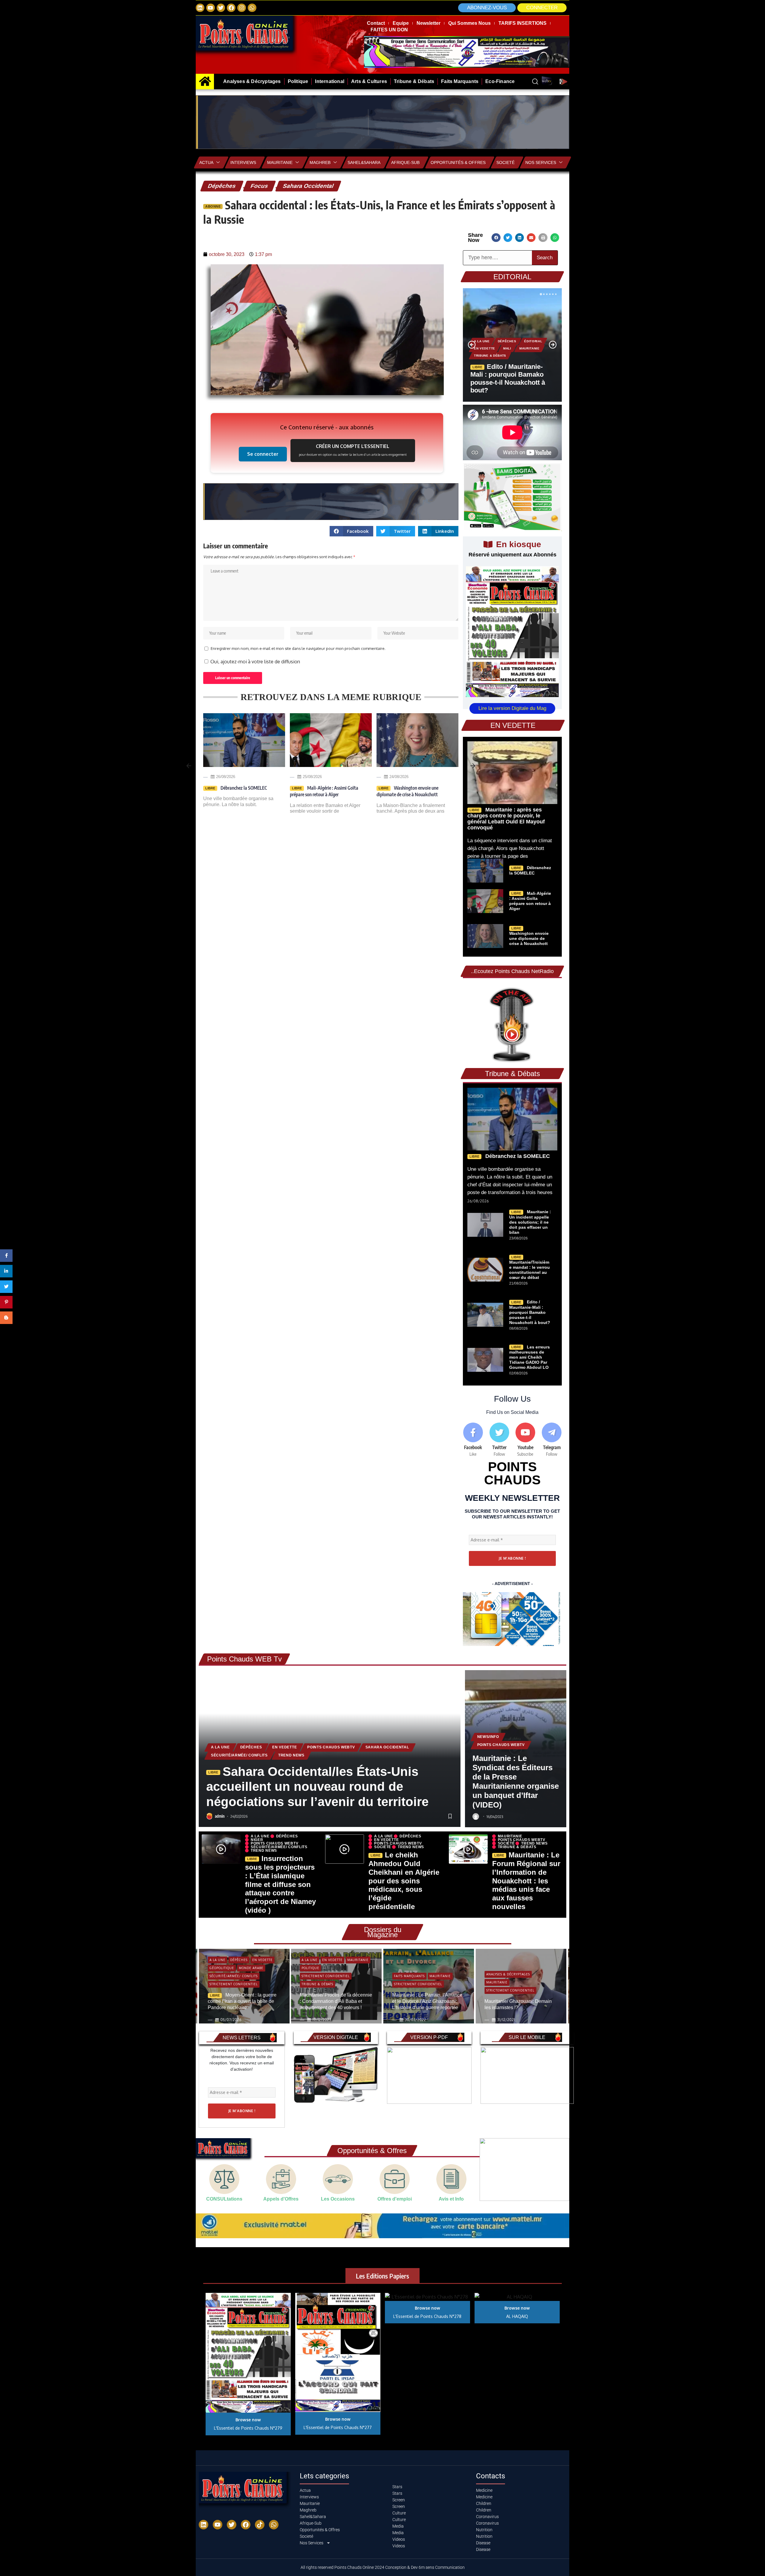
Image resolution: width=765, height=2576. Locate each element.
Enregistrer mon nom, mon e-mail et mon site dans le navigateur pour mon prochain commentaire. (298, 648)
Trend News (291, 1755)
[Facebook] (231, 8)
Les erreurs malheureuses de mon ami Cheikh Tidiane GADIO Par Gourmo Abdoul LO (530, 1357)
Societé (505, 162)
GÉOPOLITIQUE (498, 1962)
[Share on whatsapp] (555, 238)
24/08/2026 (312, 777)
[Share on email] (531, 238)
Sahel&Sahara (364, 162)
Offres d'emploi (395, 2199)
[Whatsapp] (252, 8)
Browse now (248, 2420)
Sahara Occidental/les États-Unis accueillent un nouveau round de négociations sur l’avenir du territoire (317, 1787)
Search (545, 258)
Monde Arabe (498, 1970)
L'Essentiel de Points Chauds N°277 (338, 2427)
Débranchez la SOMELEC (517, 1156)
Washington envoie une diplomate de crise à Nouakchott (529, 938)
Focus (259, 186)
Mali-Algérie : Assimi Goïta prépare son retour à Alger (530, 901)
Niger (257, 1840)
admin (220, 1816)
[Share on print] (543, 238)
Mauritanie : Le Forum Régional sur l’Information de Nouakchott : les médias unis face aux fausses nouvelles (526, 1881)
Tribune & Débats (490, 356)
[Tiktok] (260, 2525)
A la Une (482, 341)
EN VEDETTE (485, 348)
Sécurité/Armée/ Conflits (239, 1755)
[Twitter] (221, 8)
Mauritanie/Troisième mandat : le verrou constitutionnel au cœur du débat (530, 1270)
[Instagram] (242, 8)
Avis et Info (451, 2199)
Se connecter (263, 454)
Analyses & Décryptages (416, 1974)
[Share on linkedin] (520, 238)
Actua (206, 162)
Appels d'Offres (281, 2199)
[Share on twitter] (508, 238)
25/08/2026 (226, 777)
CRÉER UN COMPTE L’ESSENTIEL (353, 450)
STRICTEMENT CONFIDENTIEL (234, 1976)
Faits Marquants (317, 1976)
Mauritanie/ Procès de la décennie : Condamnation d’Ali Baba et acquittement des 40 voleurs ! (244, 2001)
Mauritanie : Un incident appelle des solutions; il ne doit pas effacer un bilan (530, 1222)
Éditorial (533, 341)
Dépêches (222, 186)
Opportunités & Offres (458, 162)
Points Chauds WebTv (331, 1747)
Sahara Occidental (308, 186)
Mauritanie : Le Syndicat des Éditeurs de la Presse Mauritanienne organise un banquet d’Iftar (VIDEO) (516, 1782)
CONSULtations (224, 2199)
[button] (542, 8)
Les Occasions (338, 2199)
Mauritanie (280, 162)
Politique (218, 1968)
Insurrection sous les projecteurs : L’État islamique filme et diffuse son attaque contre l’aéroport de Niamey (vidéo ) (280, 1884)
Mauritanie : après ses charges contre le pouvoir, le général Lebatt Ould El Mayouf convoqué (506, 818)
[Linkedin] (200, 8)
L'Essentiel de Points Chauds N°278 (427, 2316)
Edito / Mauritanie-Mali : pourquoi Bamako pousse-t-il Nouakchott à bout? (530, 1312)
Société (383, 1847)
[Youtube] (526, 1440)
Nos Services (541, 162)
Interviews (243, 162)
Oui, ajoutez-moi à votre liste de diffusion (255, 662)
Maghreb (320, 162)
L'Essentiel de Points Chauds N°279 (248, 2428)
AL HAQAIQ (517, 2316)
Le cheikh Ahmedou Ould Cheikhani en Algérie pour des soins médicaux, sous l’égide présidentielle (404, 1881)
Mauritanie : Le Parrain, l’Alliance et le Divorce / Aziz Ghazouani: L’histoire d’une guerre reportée (335, 2001)
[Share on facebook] (496, 238)
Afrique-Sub (405, 162)
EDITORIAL (512, 277)
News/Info (488, 1737)
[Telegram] (552, 1440)
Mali (507, 348)
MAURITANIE (530, 348)
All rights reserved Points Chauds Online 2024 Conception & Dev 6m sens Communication (383, 2567)
